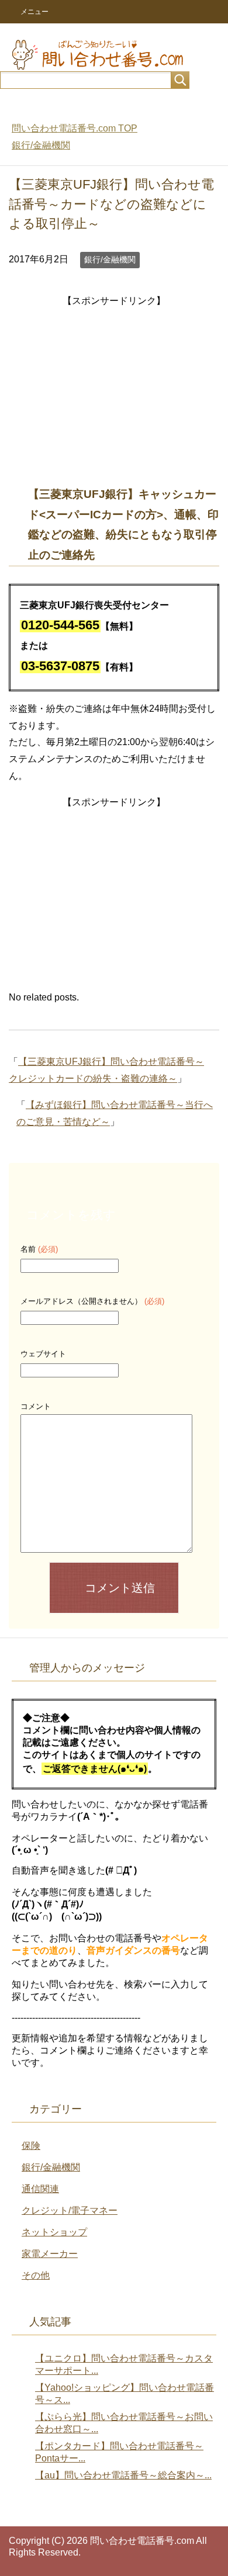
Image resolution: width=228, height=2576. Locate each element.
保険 (31, 2146)
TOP (75, 128)
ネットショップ (54, 2232)
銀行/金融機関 (110, 259)
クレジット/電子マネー (70, 2210)
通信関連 (40, 2189)
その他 (36, 2275)
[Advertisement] (114, 392)
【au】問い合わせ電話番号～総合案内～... (123, 2475)
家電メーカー (50, 2254)
